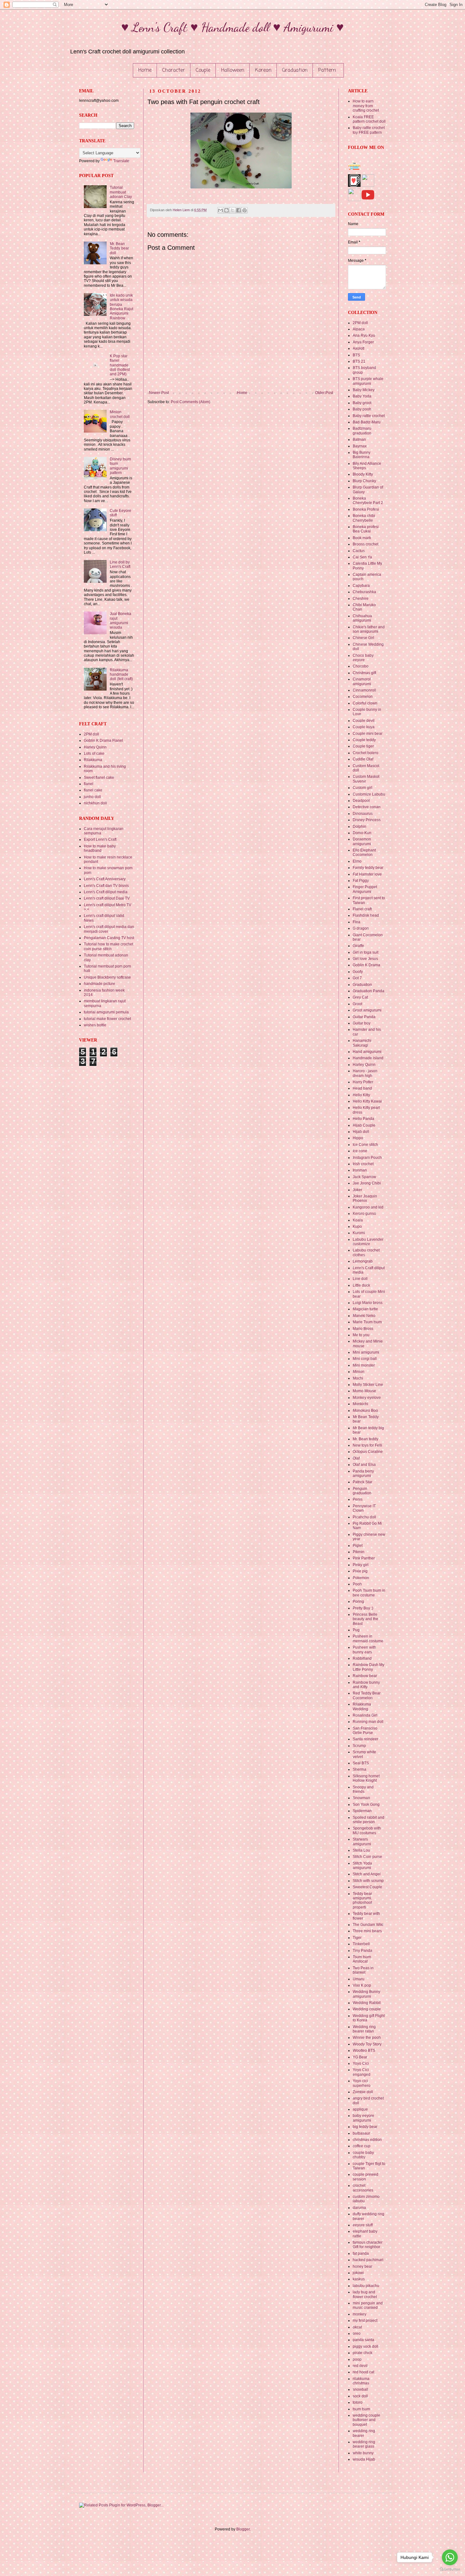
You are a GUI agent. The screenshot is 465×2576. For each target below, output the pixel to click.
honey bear (363, 2266)
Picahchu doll (364, 1517)
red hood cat (363, 2372)
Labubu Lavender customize (368, 1242)
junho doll (92, 797)
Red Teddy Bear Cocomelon (367, 1695)
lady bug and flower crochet (365, 2294)
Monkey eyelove (367, 1398)
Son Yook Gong (366, 1804)
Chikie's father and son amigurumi (369, 629)
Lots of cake (94, 753)
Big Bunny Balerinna (362, 455)
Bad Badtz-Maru (367, 422)
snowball (360, 2389)
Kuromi (359, 1233)
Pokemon (361, 1578)
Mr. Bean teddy (366, 1439)
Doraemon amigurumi (362, 841)
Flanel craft (362, 909)
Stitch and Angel (367, 1874)
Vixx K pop (362, 1985)
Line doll (360, 1279)
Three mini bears (367, 1931)
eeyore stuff (363, 2225)
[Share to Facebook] (239, 210)
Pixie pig (360, 1571)
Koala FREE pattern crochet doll (369, 119)
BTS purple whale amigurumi (368, 381)
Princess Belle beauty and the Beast (366, 1619)
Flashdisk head (366, 915)
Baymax (360, 446)
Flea (356, 922)
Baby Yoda (362, 396)
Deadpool (361, 801)
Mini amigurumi (366, 1352)
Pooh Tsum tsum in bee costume (369, 1593)
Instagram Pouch (367, 1158)
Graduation (295, 71)
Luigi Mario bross (368, 1303)
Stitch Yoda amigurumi (362, 1866)
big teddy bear (365, 2127)
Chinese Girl (363, 638)
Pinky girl (361, 1565)
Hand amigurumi (367, 1052)
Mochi (358, 1378)
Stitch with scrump (368, 1881)
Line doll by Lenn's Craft (120, 564)
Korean (263, 71)
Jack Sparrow (364, 1177)
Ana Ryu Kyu (364, 335)
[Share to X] (232, 210)
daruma (359, 2208)
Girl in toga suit (366, 952)
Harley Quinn (95, 747)
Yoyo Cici (361, 2063)
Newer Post (159, 393)
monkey (360, 2314)
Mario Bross (363, 1329)
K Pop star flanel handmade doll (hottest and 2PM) (120, 365)
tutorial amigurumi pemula (106, 1012)
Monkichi (360, 1404)
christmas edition (367, 2140)
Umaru (359, 1979)
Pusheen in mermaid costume (368, 1638)
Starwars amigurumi (362, 1841)
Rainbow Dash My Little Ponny (369, 1667)
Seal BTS (361, 1763)
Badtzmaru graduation (362, 431)
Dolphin (360, 827)
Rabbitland (362, 1658)
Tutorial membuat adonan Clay (121, 192)
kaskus (359, 2279)
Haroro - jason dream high (365, 1073)
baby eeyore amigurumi (363, 2118)
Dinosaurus (363, 814)
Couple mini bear (368, 734)
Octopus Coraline (368, 1452)
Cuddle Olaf (363, 759)
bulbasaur (361, 2133)
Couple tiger (363, 746)
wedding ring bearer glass (364, 2444)
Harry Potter (363, 1082)
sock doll (360, 2396)
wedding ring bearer (364, 2433)
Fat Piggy (361, 881)
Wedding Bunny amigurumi (366, 1994)
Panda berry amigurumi (363, 1473)
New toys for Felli (367, 1445)
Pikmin (359, 1552)
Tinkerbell (361, 1944)
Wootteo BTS (364, 2050)
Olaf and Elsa (364, 1465)
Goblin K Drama (366, 965)
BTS (356, 355)
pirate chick (363, 2353)
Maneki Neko (364, 1316)
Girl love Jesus (365, 959)
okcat (357, 2327)
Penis (358, 1499)
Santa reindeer (366, 1739)
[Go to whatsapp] (450, 2557)
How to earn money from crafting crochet (366, 106)
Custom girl (363, 788)
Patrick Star (363, 1482)
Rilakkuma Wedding (362, 1706)
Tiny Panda (363, 1951)
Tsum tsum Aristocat (362, 1959)
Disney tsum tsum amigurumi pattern (120, 466)
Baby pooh (362, 409)
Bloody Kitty (363, 474)
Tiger (357, 1938)
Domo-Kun (362, 833)
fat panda (361, 2253)
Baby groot (362, 403)
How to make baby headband (100, 848)
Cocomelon (363, 697)
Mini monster (364, 1365)
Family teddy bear (368, 868)
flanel (89, 784)
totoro (358, 2402)
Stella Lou (361, 1850)
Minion (359, 1372)
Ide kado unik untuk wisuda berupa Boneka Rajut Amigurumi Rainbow (121, 307)
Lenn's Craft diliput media (106, 892)
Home (145, 71)
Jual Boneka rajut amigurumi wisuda (121, 621)
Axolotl (359, 348)
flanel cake (93, 790)
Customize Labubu (369, 794)
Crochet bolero (366, 753)
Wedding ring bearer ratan (364, 2029)
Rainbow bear (365, 1676)
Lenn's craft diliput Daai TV (107, 898)
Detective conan (367, 807)
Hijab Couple (364, 1125)
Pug (356, 1630)
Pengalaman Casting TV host (109, 938)
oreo (357, 2333)
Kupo (357, 1227)
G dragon (361, 928)
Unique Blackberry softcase (107, 977)
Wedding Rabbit (367, 2003)
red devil (360, 2366)
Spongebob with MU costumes (367, 1830)
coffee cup (362, 2146)
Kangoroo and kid (368, 1207)
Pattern (327, 71)
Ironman (360, 1170)
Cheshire (361, 599)
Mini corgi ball (365, 1359)
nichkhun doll (95, 803)
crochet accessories (363, 2188)
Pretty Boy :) (363, 1608)
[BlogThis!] (226, 210)
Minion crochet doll (120, 414)
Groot (357, 1004)
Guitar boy (362, 1023)
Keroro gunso (364, 1214)
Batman (359, 440)
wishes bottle (95, 1025)
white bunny (363, 2453)
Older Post (324, 393)
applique (360, 2109)
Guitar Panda (364, 1017)
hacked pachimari (368, 2260)
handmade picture (99, 984)
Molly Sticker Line (368, 1385)
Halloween (233, 71)
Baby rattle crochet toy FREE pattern (369, 130)
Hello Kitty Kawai (367, 1101)
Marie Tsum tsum (367, 1322)
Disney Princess (367, 820)
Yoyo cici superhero (362, 2083)
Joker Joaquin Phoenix (365, 1198)
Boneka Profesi (366, 509)
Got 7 (357, 978)
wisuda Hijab (364, 2459)
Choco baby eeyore (363, 658)
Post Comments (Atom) (191, 402)
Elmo (357, 861)
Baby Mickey (364, 390)
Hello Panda (363, 1119)
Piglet (358, 1546)
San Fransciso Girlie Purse (365, 1731)
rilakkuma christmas (361, 2381)
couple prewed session (366, 2177)
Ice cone (360, 1151)
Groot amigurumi (367, 1010)
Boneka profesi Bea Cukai (366, 529)
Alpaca (359, 329)
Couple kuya (364, 727)
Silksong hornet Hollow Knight (366, 1778)
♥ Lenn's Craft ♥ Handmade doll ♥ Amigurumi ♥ (232, 27)
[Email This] (220, 210)
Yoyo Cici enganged (362, 2072)
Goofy (358, 972)
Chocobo (361, 666)
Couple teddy (364, 740)
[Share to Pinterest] (245, 210)
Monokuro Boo (365, 1411)
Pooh (357, 1584)
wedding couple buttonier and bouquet (366, 2420)
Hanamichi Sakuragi (362, 1043)
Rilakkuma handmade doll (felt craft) (121, 675)
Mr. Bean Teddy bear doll (119, 248)
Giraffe (358, 946)
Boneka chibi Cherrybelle (364, 518)
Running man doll (368, 1722)
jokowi (358, 2273)
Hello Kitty (361, 1095)
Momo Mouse (364, 1391)
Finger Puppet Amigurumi (365, 889)
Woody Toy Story (367, 2044)
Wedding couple (367, 2009)
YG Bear (360, 2057)
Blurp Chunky (364, 481)
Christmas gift (364, 673)
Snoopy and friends (363, 1789)
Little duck (361, 1285)
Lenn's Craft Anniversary (105, 879)
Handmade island (368, 1058)
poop (357, 2359)
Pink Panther (364, 1558)
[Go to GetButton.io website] (450, 2570)
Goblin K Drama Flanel (103, 741)
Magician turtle (365, 1309)
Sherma (360, 1769)
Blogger (243, 2529)
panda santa (363, 2340)
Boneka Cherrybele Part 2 (368, 501)
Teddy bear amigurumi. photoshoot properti (362, 1900)
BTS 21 (359, 361)
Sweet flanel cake (99, 778)
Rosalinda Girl (365, 1715)
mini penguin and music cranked (368, 2305)
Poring (358, 1602)
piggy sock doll (366, 2346)
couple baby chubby (363, 2155)
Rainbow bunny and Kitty (366, 1685)
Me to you (361, 1335)
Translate (121, 161)
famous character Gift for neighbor (368, 2245)
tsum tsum (361, 2409)
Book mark (362, 538)
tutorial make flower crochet (107, 1019)
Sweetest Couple (367, 1887)
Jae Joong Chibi (367, 1183)
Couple (203, 71)
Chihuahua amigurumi (362, 618)
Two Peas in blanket (363, 1970)
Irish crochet (363, 1164)
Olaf (356, 1458)
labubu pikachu (366, 2286)
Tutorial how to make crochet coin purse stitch (108, 946)
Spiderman (362, 1811)
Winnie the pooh (367, 2038)
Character (174, 71)
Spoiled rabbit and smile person (369, 1820)
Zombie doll (363, 2092)
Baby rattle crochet (369, 416)
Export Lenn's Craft (100, 839)
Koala (358, 1220)
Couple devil (364, 721)
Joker (357, 1190)
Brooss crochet (366, 544)
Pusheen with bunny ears (364, 1650)
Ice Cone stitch (365, 1145)
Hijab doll (361, 1132)
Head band (362, 1088)
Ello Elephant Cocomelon (364, 852)
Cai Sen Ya (362, 557)
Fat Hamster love (367, 874)
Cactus (359, 551)
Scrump (359, 1746)
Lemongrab (363, 1261)
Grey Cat (360, 997)
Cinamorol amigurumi (362, 681)
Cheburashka (364, 592)
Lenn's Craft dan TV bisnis (106, 886)
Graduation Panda (369, 991)
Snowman (361, 1798)
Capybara (361, 586)
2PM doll (91, 734)
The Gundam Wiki (368, 1925)
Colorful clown (365, 703)
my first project (365, 2321)
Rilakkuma (93, 760)
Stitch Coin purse (367, 1857)
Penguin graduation (362, 1491)
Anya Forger (363, 342)
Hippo (358, 1138)
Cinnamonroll (364, 690)
